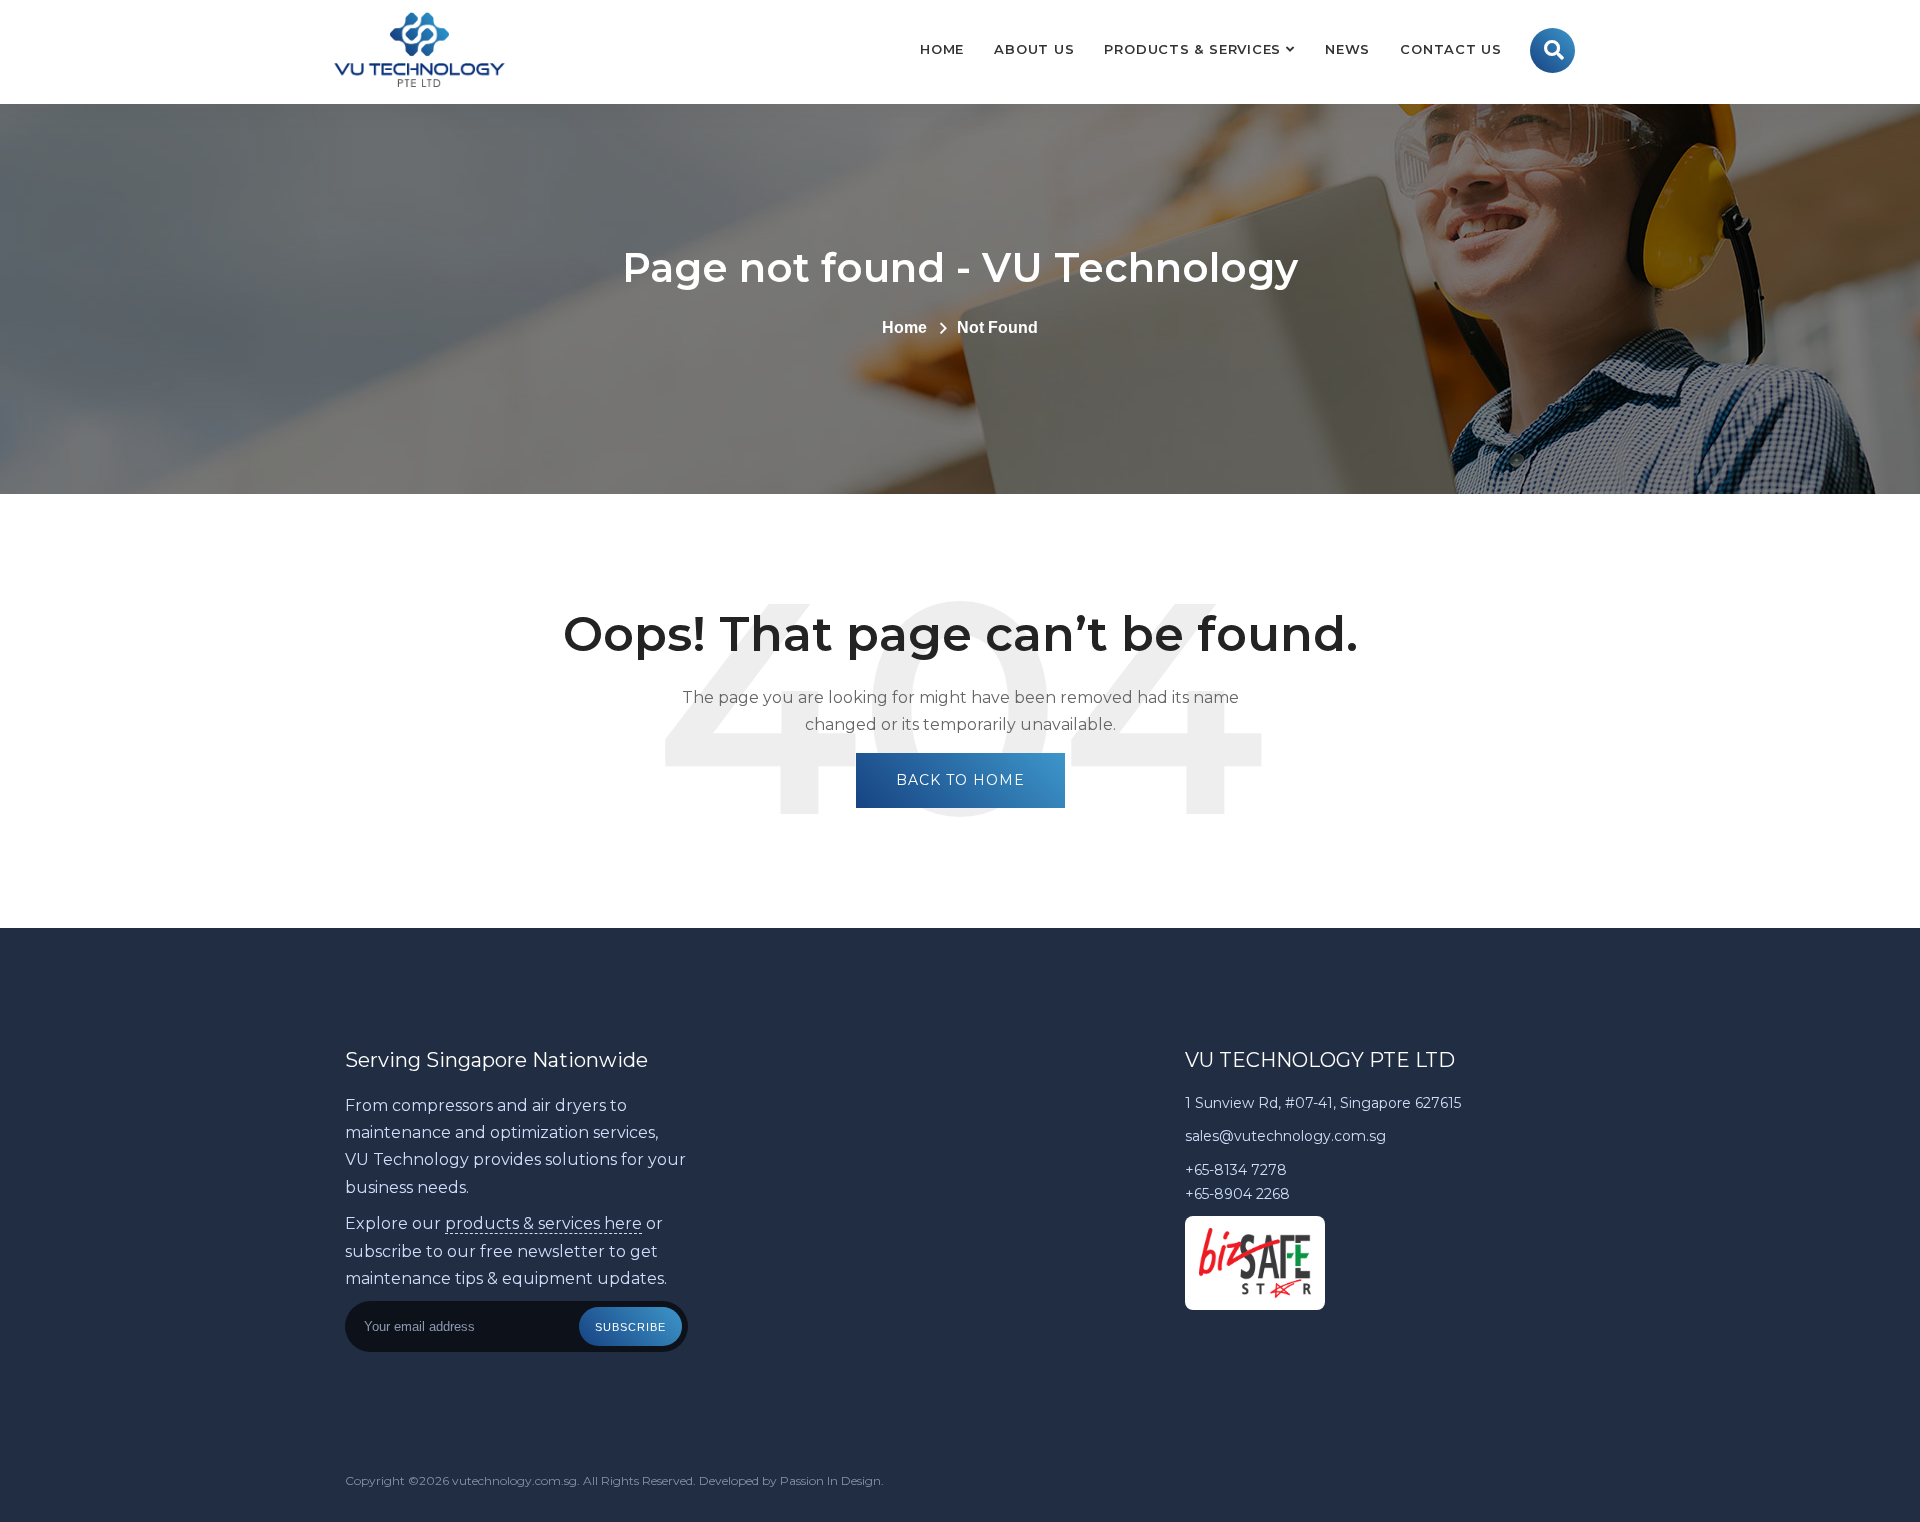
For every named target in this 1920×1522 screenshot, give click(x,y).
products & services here (543, 1223)
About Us (1034, 49)
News (1347, 49)
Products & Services (1192, 49)
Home (942, 49)
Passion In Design (830, 1480)
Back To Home (960, 780)
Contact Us (1451, 49)
